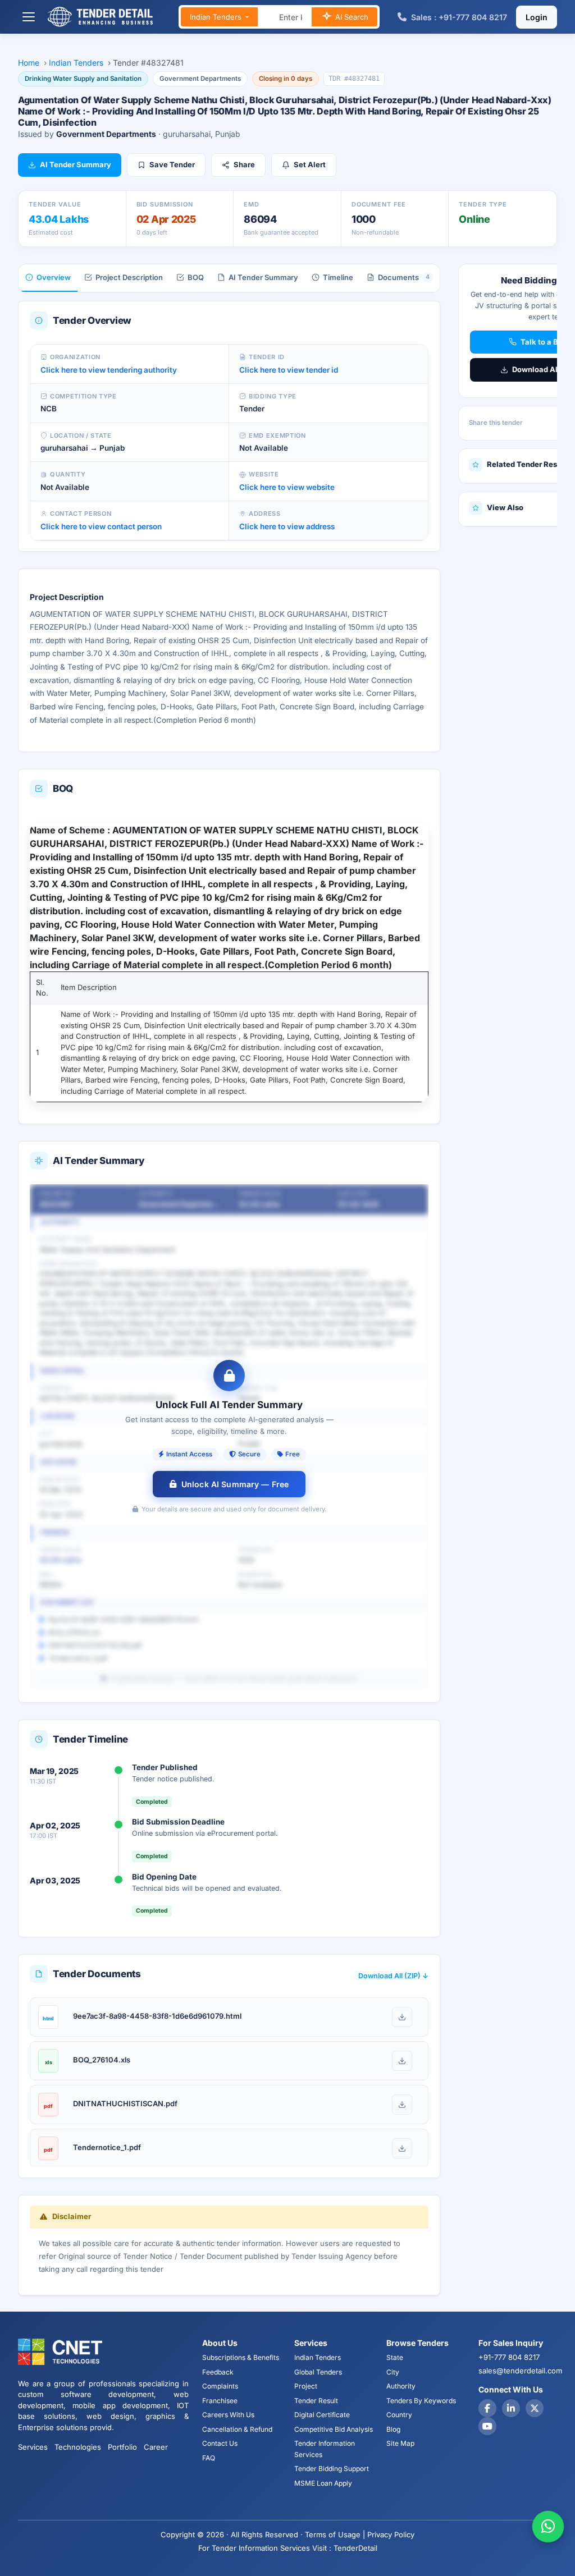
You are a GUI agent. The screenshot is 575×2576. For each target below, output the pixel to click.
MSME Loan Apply (323, 2483)
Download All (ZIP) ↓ (393, 1976)
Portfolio (122, 2447)
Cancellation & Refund (237, 2429)
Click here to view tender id (289, 370)
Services (33, 2447)
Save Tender (172, 164)
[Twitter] (535, 2408)
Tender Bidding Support (332, 2469)
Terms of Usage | (335, 2534)
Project (306, 2386)
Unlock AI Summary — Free (235, 1484)
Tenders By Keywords (421, 2401)
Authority (401, 2386)
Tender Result (316, 2401)
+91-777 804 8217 (509, 2357)
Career (156, 2447)
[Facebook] (487, 2408)
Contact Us (220, 2443)
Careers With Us (228, 2415)
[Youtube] (487, 2426)
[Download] (402, 2017)
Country (399, 2415)
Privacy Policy (391, 2534)
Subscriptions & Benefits (241, 2357)
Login (537, 17)
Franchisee (220, 2401)
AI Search (351, 17)
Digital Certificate (322, 2415)
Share (244, 164)
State (395, 2357)
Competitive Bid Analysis (334, 2429)
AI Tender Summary (76, 164)
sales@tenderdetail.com (520, 2371)
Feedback (218, 2372)
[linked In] (511, 2408)
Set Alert (310, 164)
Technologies (78, 2447)
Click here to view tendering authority (109, 370)
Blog (393, 2429)
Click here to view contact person (101, 526)
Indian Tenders (217, 17)
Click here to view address (287, 526)
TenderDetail (355, 2548)
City (393, 2372)
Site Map (400, 2443)
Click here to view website (287, 487)
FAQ (209, 2458)
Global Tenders (318, 2372)
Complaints (220, 2386)
